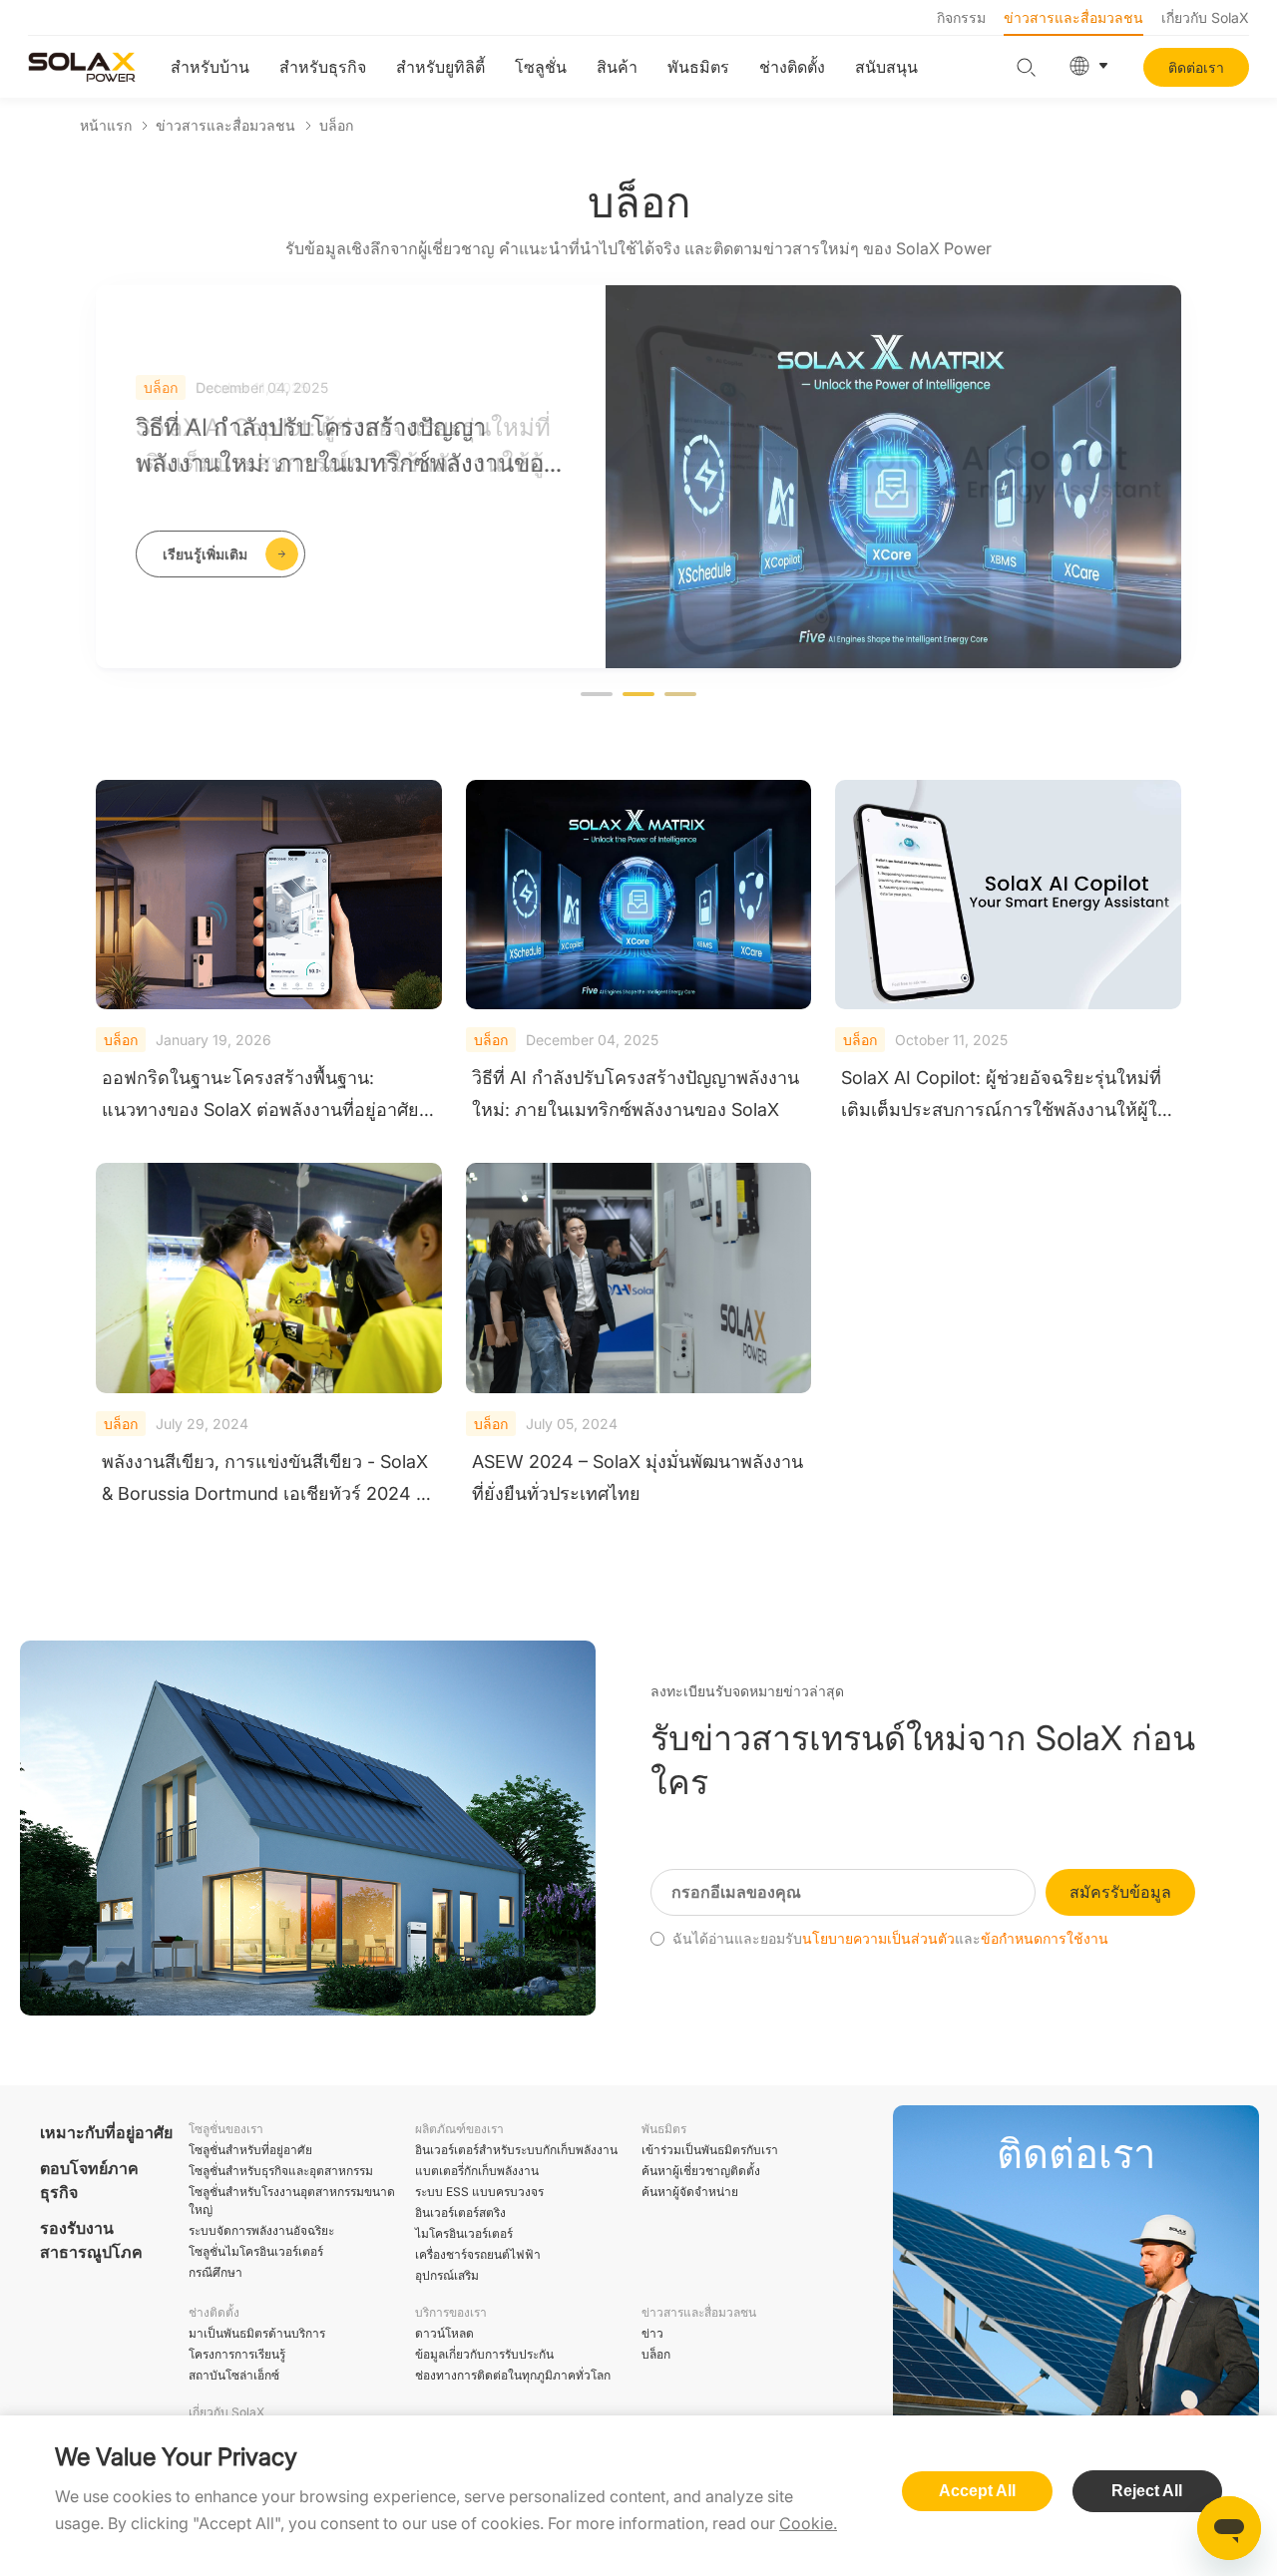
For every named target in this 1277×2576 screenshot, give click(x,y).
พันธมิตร (698, 67)
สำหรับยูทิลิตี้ (440, 67)
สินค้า (617, 67)
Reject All (1147, 2491)
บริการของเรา (451, 2312)
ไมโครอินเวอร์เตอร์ (464, 2233)
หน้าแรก (106, 125)
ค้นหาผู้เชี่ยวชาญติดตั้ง (701, 2171)
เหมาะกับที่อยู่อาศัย (106, 2132)
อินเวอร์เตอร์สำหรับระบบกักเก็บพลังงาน (516, 2150)
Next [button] (1171, 493)
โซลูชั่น (541, 67)
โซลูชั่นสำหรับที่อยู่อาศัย (250, 2150)
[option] (638, 477)
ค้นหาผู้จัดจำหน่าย (690, 2192)
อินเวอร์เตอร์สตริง (460, 2212)
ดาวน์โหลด (444, 2333)
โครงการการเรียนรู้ (237, 2354)
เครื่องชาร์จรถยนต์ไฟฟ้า (478, 2254)
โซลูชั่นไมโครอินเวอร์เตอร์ (256, 2251)
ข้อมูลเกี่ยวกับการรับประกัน (484, 2354)
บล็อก (336, 125)
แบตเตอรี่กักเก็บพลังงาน (477, 2171)
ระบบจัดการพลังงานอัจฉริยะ (261, 2230)
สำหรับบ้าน (210, 67)
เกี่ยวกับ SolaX (1205, 17)
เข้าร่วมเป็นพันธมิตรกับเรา (710, 2150)
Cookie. (808, 2523)
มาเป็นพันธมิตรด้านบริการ (257, 2333)
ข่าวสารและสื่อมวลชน (1073, 17)
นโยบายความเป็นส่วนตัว (878, 1939)
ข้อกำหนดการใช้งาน (1045, 1939)
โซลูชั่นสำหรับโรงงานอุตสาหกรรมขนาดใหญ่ (292, 2201)
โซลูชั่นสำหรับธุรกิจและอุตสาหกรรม (281, 2171)
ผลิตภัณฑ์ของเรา (459, 2129)
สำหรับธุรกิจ (323, 67)
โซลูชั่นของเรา (226, 2129)
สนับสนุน (886, 67)
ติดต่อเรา (1196, 67)
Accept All (977, 2491)
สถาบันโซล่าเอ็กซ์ (234, 2375)
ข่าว (652, 2333)
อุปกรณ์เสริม (447, 2275)
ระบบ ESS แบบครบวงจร (479, 2192)
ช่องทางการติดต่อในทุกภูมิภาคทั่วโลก (513, 2375)
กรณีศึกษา (215, 2272)
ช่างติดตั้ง (792, 67)
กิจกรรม (961, 17)
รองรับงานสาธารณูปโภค (91, 2240)
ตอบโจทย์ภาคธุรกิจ (89, 2180)
